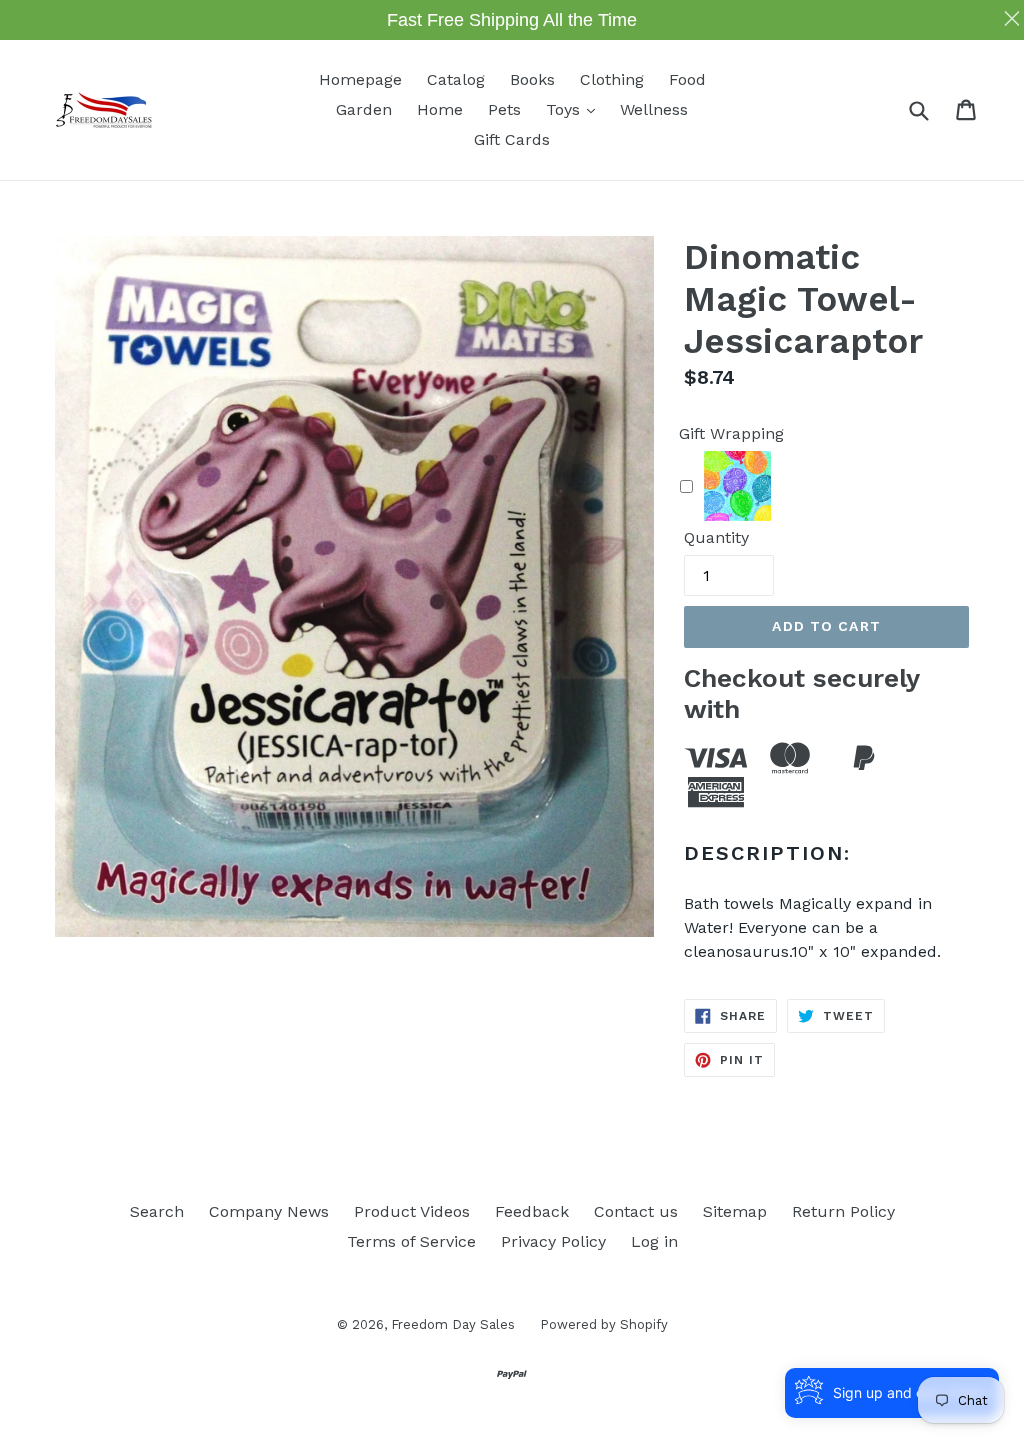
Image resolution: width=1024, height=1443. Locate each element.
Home (440, 109)
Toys (575, 109)
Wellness (654, 109)
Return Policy (843, 1211)
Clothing (612, 79)
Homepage (360, 79)
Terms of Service (411, 1241)
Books (532, 79)
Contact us (636, 1211)
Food (687, 79)
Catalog (456, 79)
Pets (504, 109)
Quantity (716, 537)
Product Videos (412, 1211)
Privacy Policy (553, 1241)
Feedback (532, 1211)
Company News (269, 1211)
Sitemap (735, 1211)
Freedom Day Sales (453, 1324)
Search (157, 1211)
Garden (364, 109)
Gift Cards (512, 139)
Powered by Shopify (604, 1324)
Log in (654, 1241)
